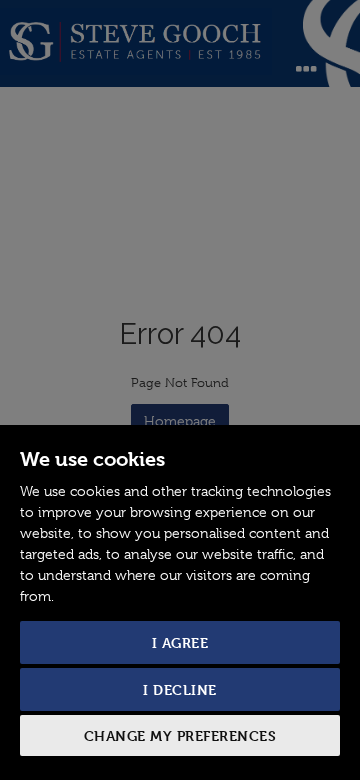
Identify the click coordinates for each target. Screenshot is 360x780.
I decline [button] (180, 689)
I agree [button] (180, 642)
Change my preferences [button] (180, 735)
